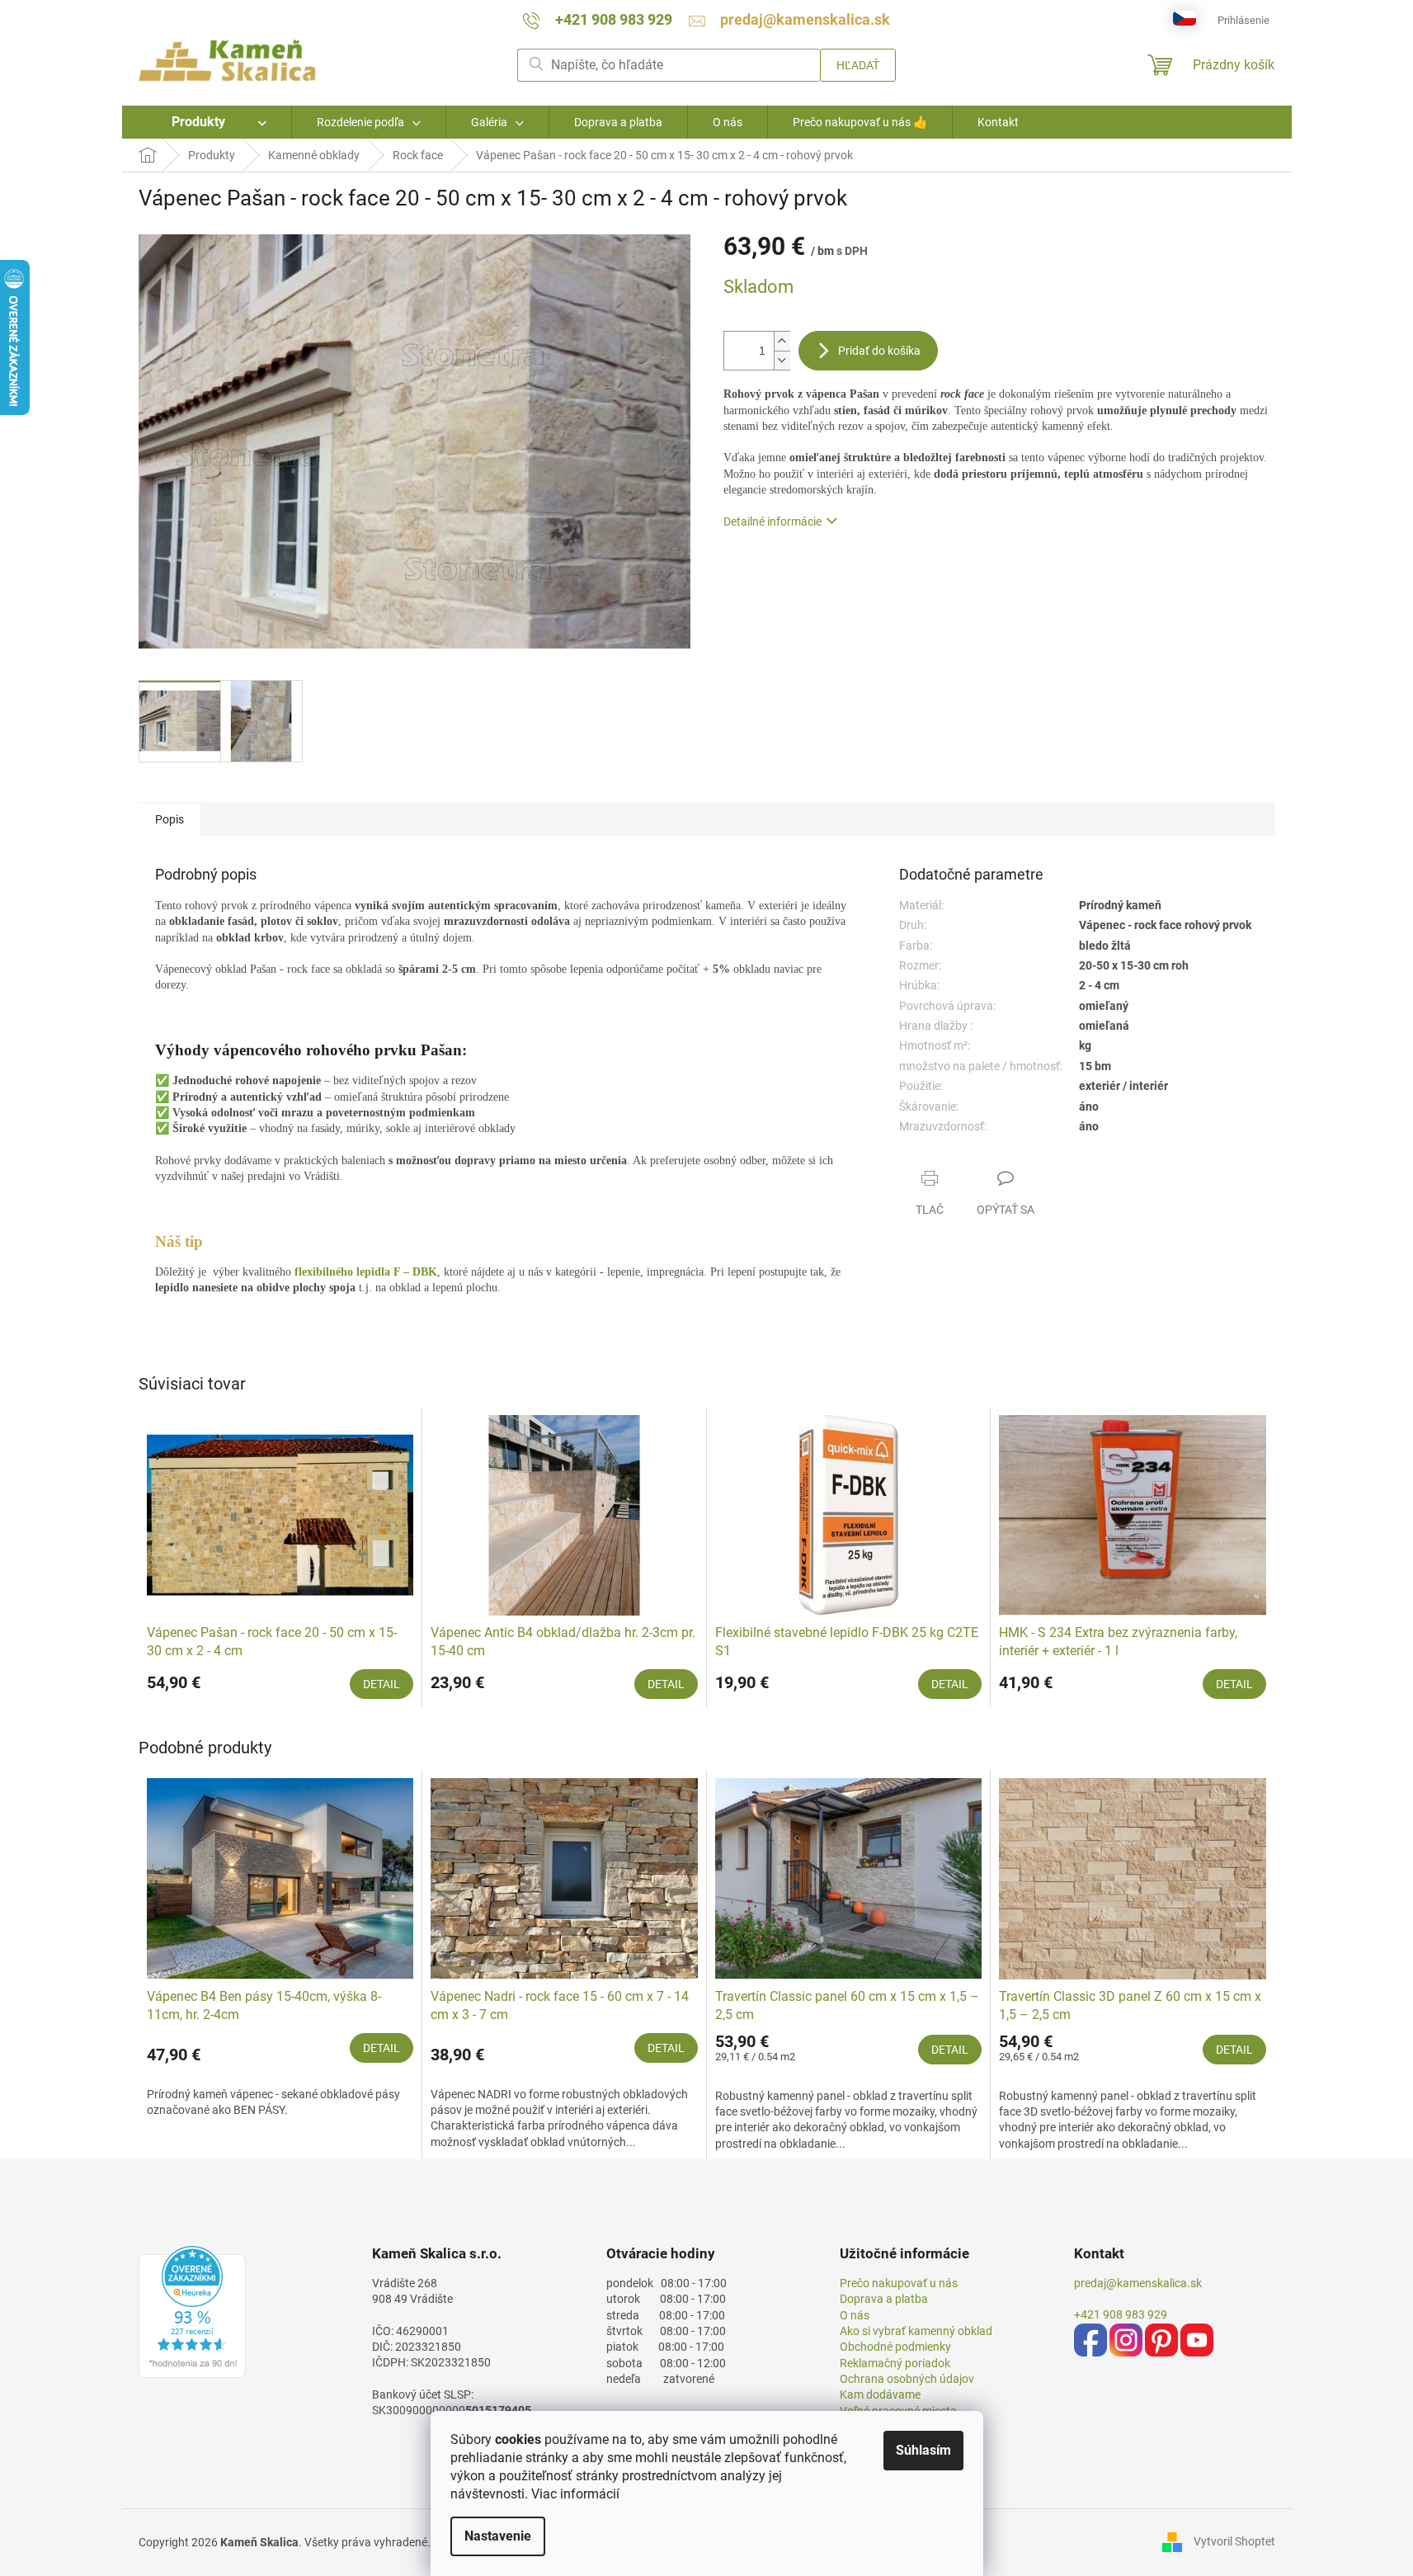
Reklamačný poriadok (895, 2363)
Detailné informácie (772, 521)
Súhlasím (923, 2450)
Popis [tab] (170, 819)
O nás (855, 2315)
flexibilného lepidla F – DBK (366, 1272)
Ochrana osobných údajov (907, 2379)
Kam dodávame (880, 2394)
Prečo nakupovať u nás (899, 2283)
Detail (382, 1684)
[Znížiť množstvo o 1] (782, 360)
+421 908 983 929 (1121, 2314)
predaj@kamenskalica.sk (1138, 2283)
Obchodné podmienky (895, 2347)
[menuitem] (207, 122)
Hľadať (858, 65)
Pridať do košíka (879, 351)
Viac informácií (575, 2494)
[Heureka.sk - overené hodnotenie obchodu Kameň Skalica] (192, 2312)
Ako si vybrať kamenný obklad (916, 2331)
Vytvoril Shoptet (1234, 2541)
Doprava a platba (884, 2299)
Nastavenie (498, 2536)
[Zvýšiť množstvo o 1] (782, 341)
